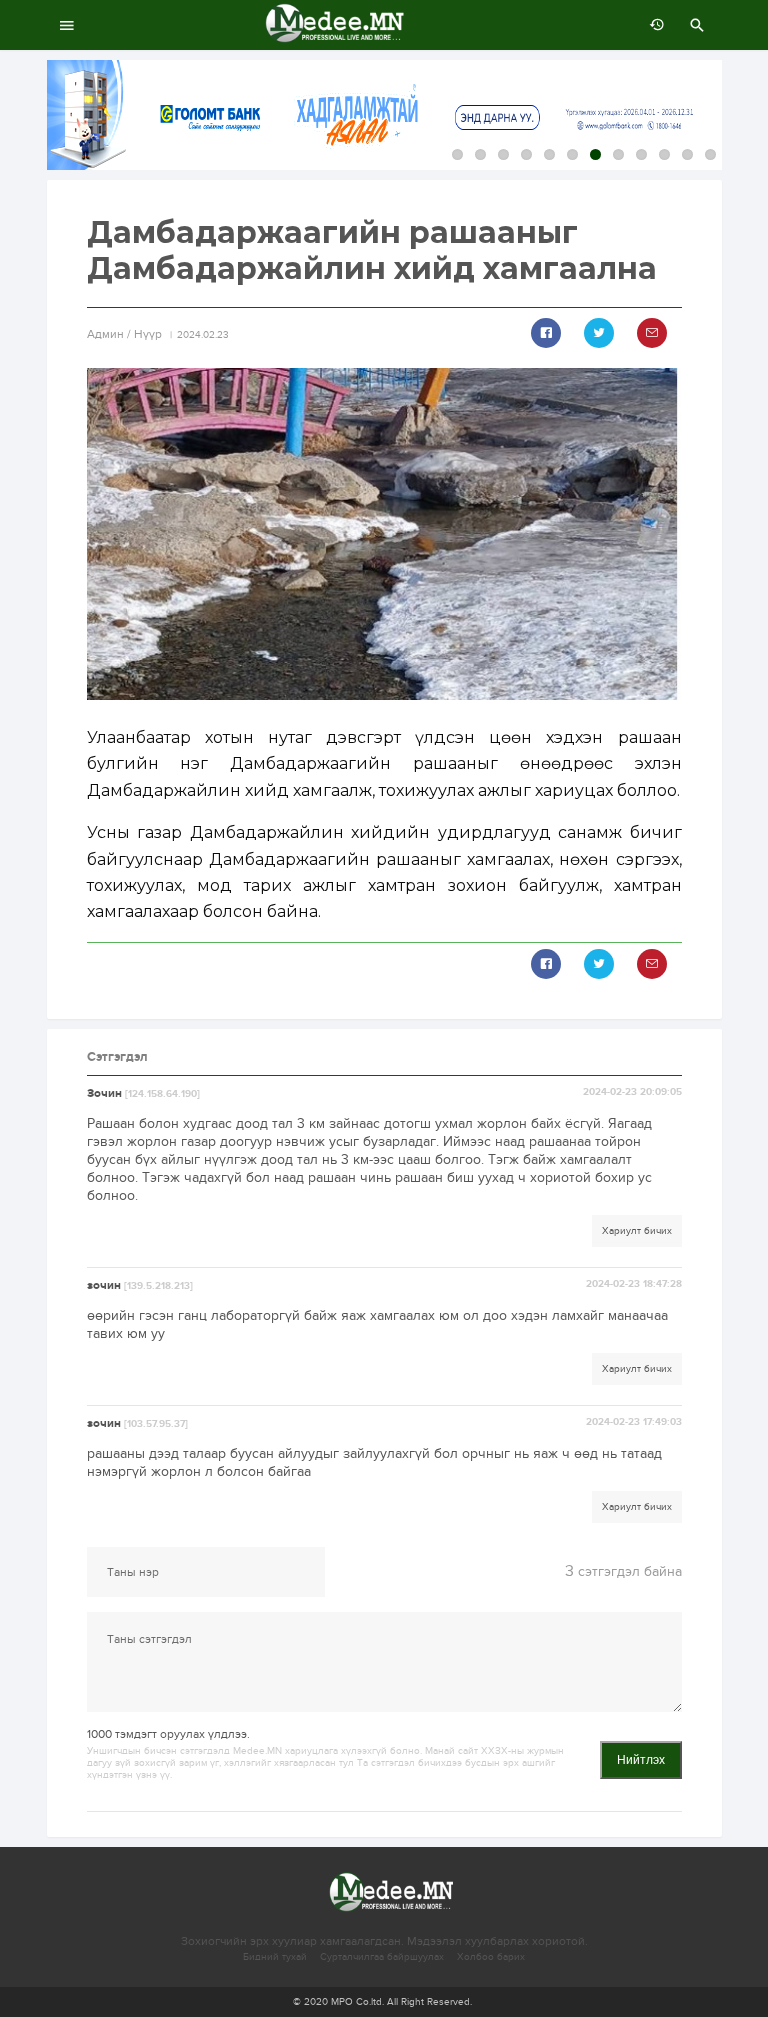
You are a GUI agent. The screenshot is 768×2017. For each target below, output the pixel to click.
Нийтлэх (641, 1760)
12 (710, 154)
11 (687, 154)
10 (664, 154)
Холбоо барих (491, 1957)
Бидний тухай (275, 1957)
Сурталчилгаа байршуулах (382, 1957)
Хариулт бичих (637, 1231)
